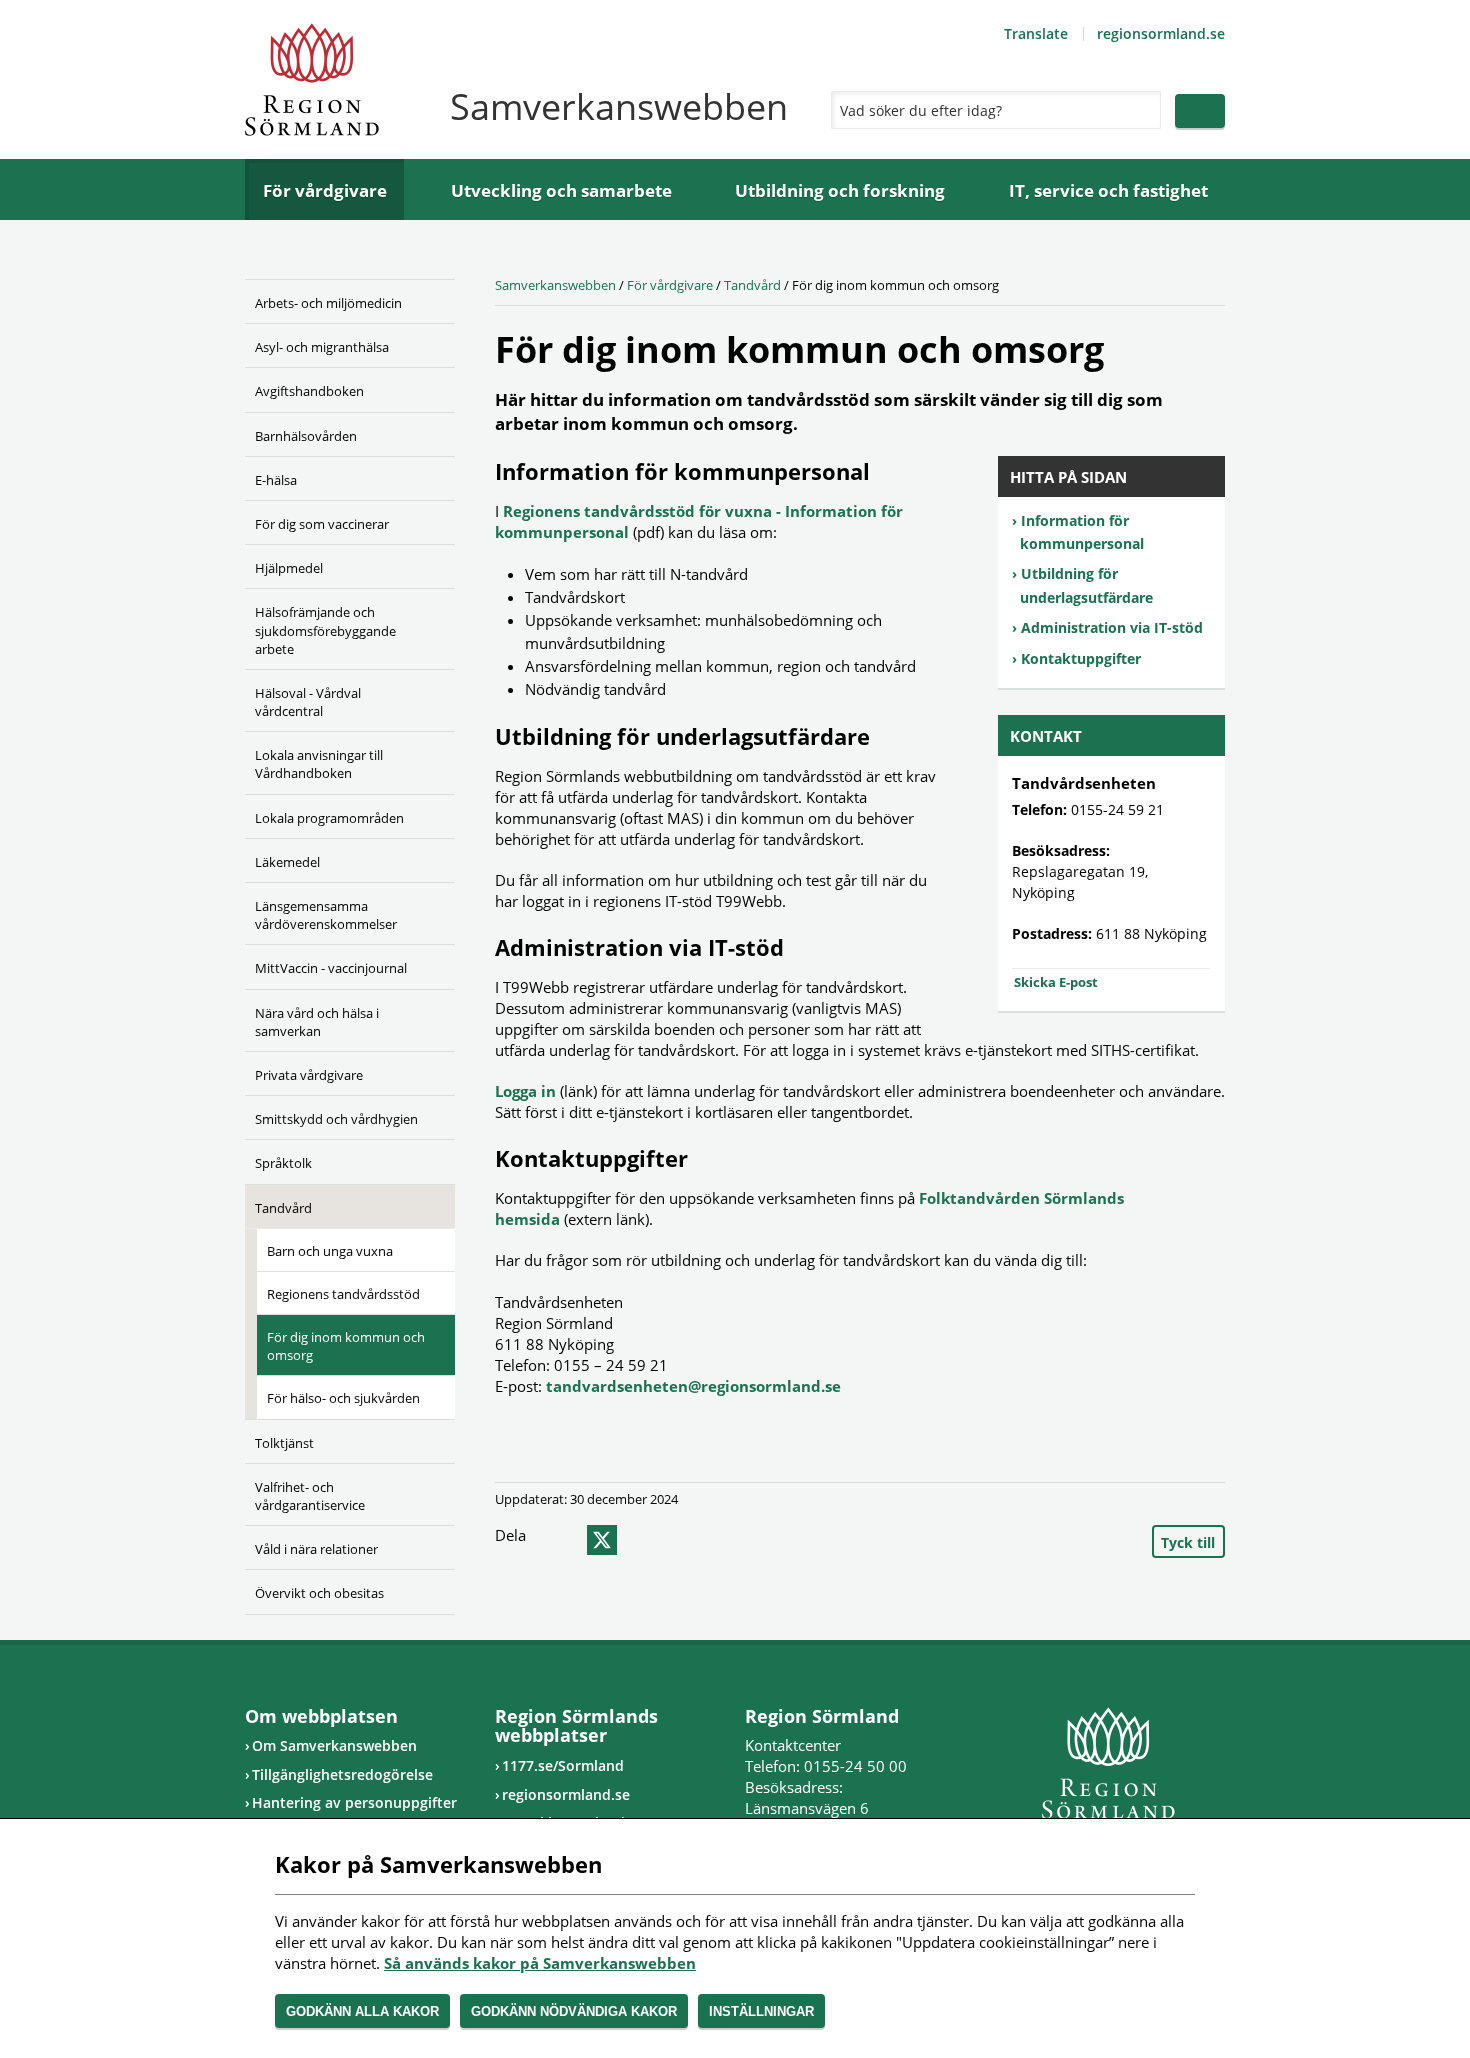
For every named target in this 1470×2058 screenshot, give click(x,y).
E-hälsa (276, 480)
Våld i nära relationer (316, 1549)
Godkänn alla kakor (362, 2011)
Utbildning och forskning (840, 190)
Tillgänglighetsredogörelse (342, 1774)
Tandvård (283, 1208)
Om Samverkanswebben (334, 1745)
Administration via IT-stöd (1112, 627)
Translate (1036, 33)
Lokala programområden (329, 818)
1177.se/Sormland (563, 1765)
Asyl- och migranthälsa (322, 347)
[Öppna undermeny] (425, 344)
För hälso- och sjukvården (343, 1398)
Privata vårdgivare (309, 1075)
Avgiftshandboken (309, 391)
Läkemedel (287, 862)
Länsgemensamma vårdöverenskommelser (326, 915)
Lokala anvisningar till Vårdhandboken (319, 764)
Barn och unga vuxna (330, 1251)
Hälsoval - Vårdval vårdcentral (308, 702)
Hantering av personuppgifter (354, 1802)
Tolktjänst (284, 1443)
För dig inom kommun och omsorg (346, 1346)
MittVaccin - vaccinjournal (331, 968)
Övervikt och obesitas (319, 1593)
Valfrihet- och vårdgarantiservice (310, 1496)
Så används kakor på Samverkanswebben (540, 1963)
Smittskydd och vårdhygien (336, 1119)
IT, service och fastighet (1108, 190)
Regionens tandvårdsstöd (343, 1294)
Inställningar (761, 2011)
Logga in (525, 1091)
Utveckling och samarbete (561, 190)
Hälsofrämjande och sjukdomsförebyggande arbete (325, 630)
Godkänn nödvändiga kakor (574, 2011)
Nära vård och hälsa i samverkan (317, 1022)
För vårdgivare (325, 190)
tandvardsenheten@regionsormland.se (693, 1386)
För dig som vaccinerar (322, 524)
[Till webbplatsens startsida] (312, 79)
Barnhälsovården (306, 436)
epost (638, 1540)
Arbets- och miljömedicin (328, 303)
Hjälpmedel (289, 568)
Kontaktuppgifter (1081, 658)
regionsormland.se (1161, 33)
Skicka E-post (1056, 982)
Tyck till (1188, 1542)
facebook (562, 1540)
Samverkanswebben (555, 285)
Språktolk (283, 1163)
